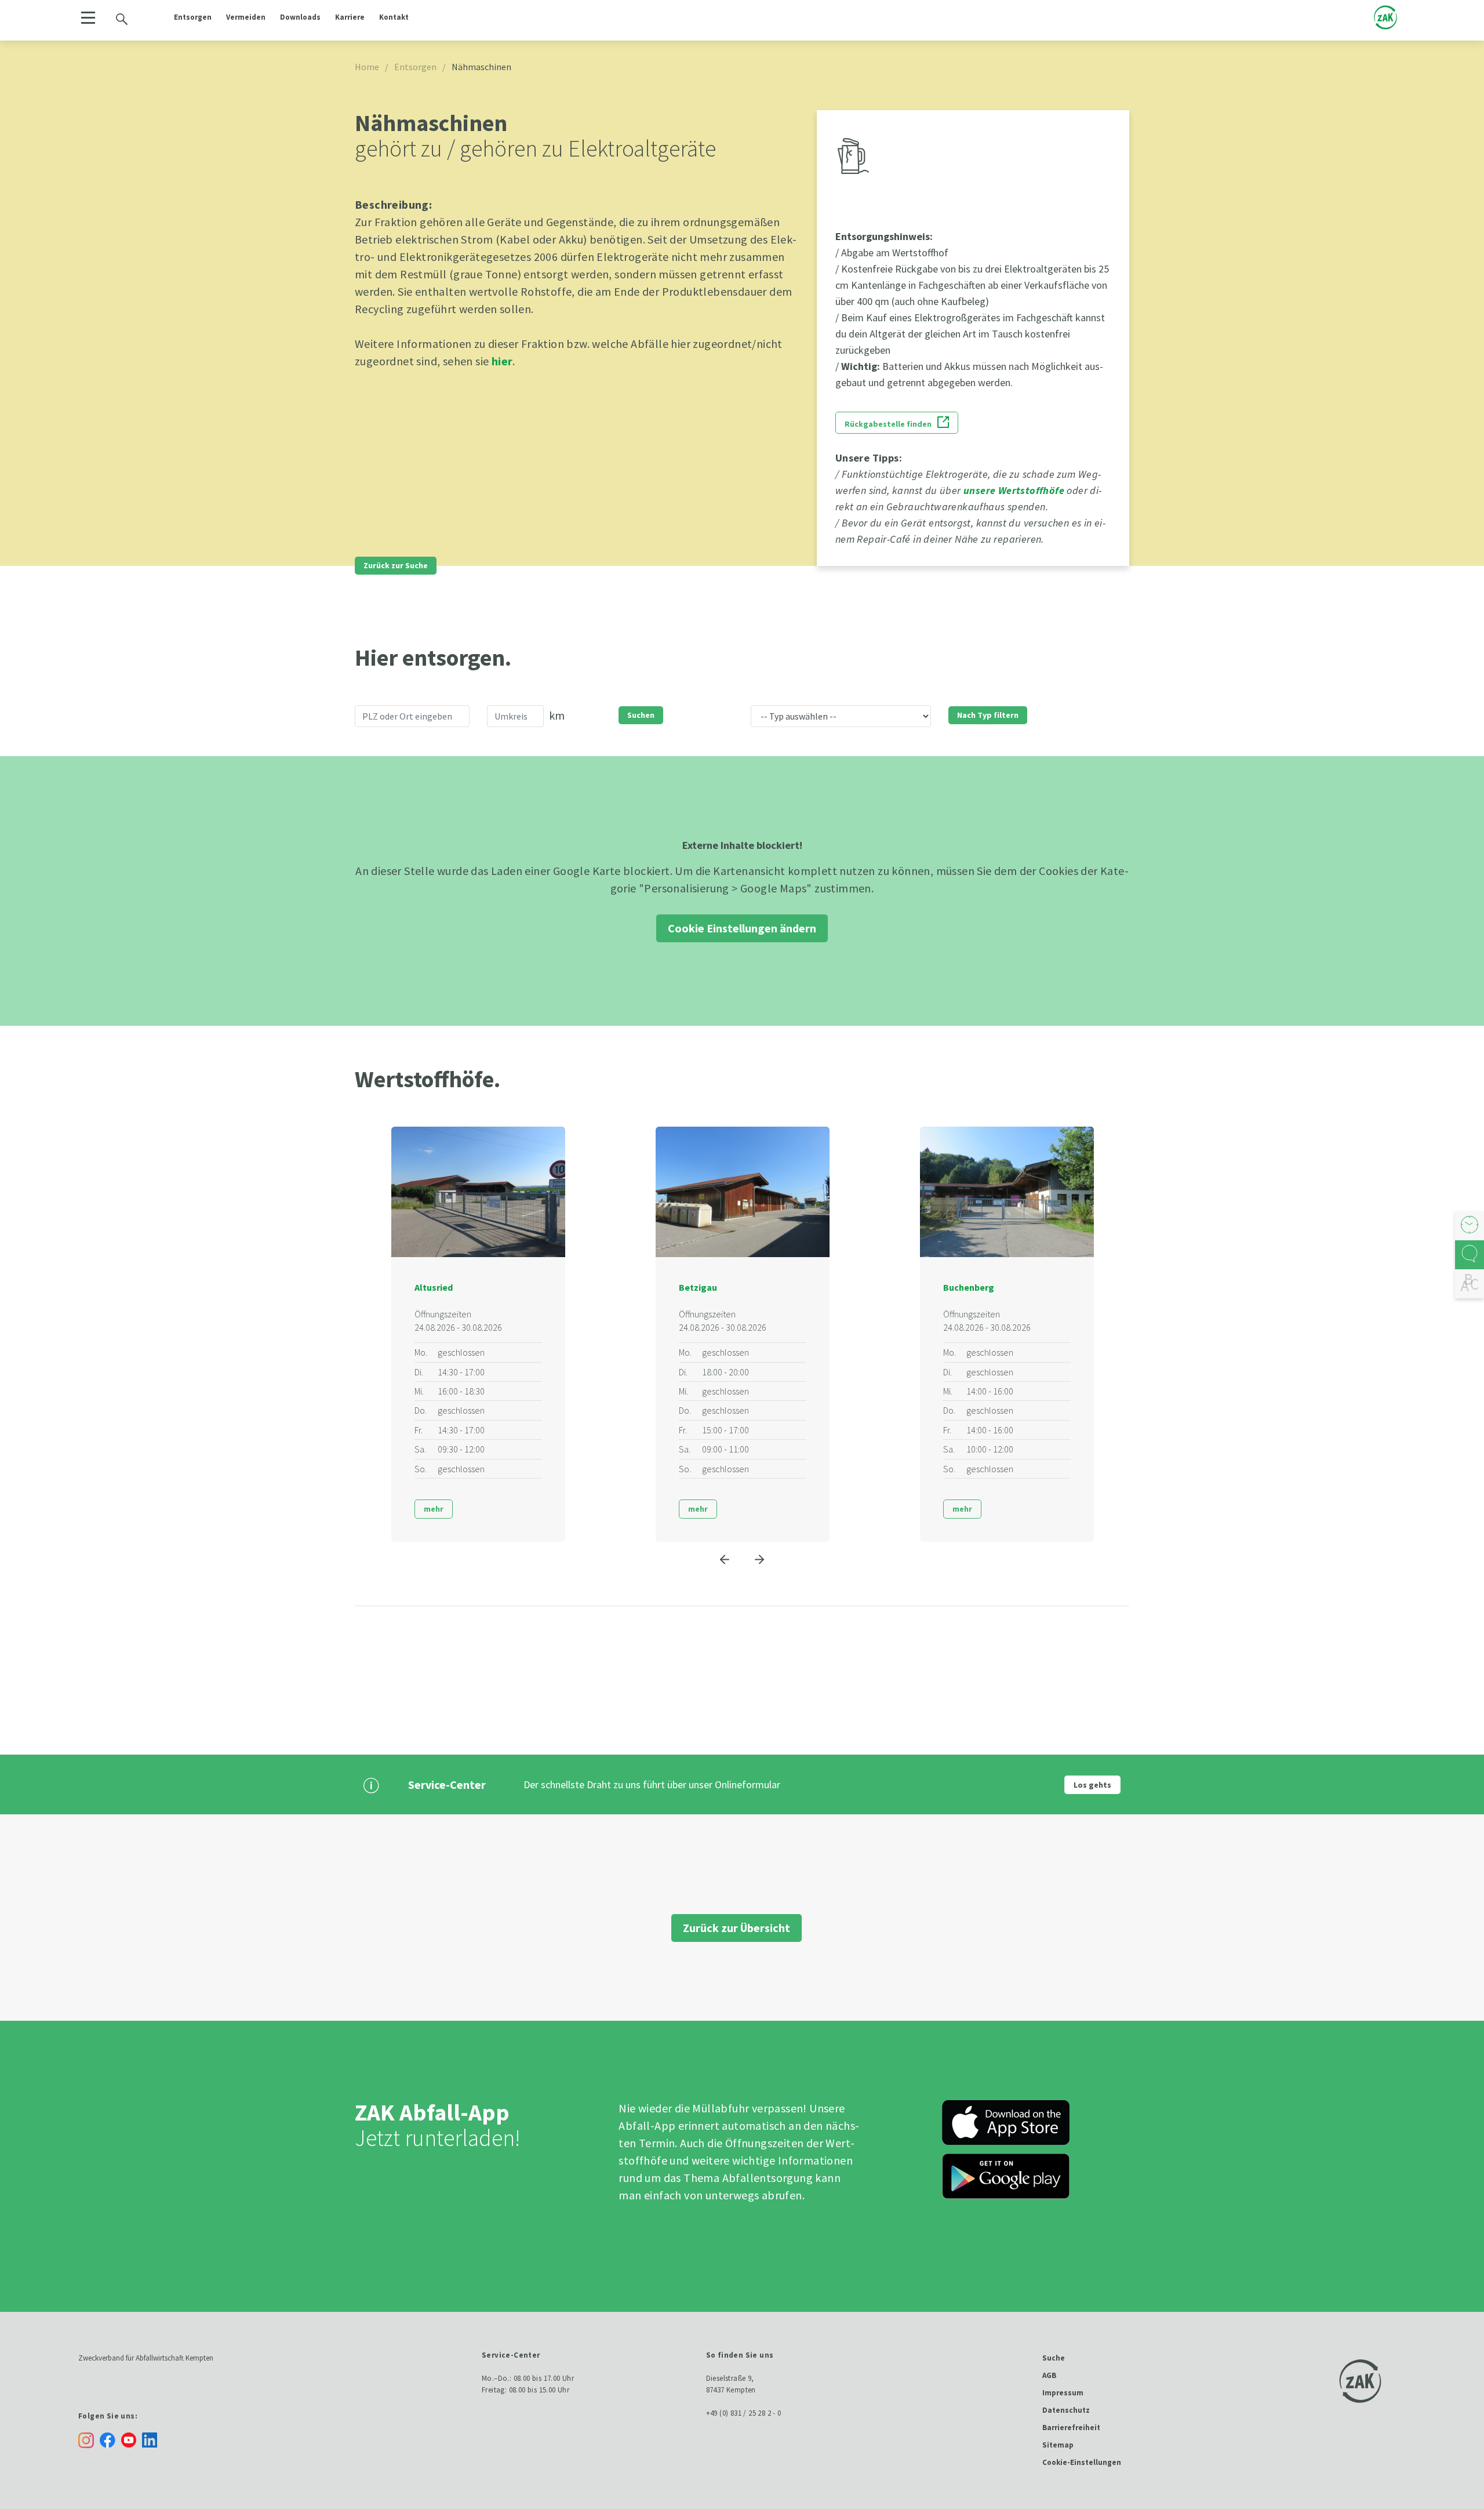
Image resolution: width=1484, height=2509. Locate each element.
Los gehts (1092, 1785)
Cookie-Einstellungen (1082, 2462)
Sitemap (1058, 2445)
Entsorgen (193, 17)
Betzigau (698, 1287)
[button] (88, 18)
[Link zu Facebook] (110, 2439)
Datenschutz (1066, 2410)
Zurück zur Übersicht (736, 1928)
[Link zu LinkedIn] (152, 2439)
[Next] (759, 1559)
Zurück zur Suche (396, 565)
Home (367, 67)
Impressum (1063, 2393)
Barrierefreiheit (1071, 2428)
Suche (1054, 2358)
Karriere (350, 17)
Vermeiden (246, 17)
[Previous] (725, 1559)
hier (502, 361)
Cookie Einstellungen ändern (742, 928)
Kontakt (394, 17)
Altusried (434, 1287)
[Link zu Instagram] (86, 2440)
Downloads (300, 17)
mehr (434, 1509)
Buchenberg (969, 1287)
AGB (1049, 2375)
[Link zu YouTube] (132, 2439)
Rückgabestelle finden (888, 424)
